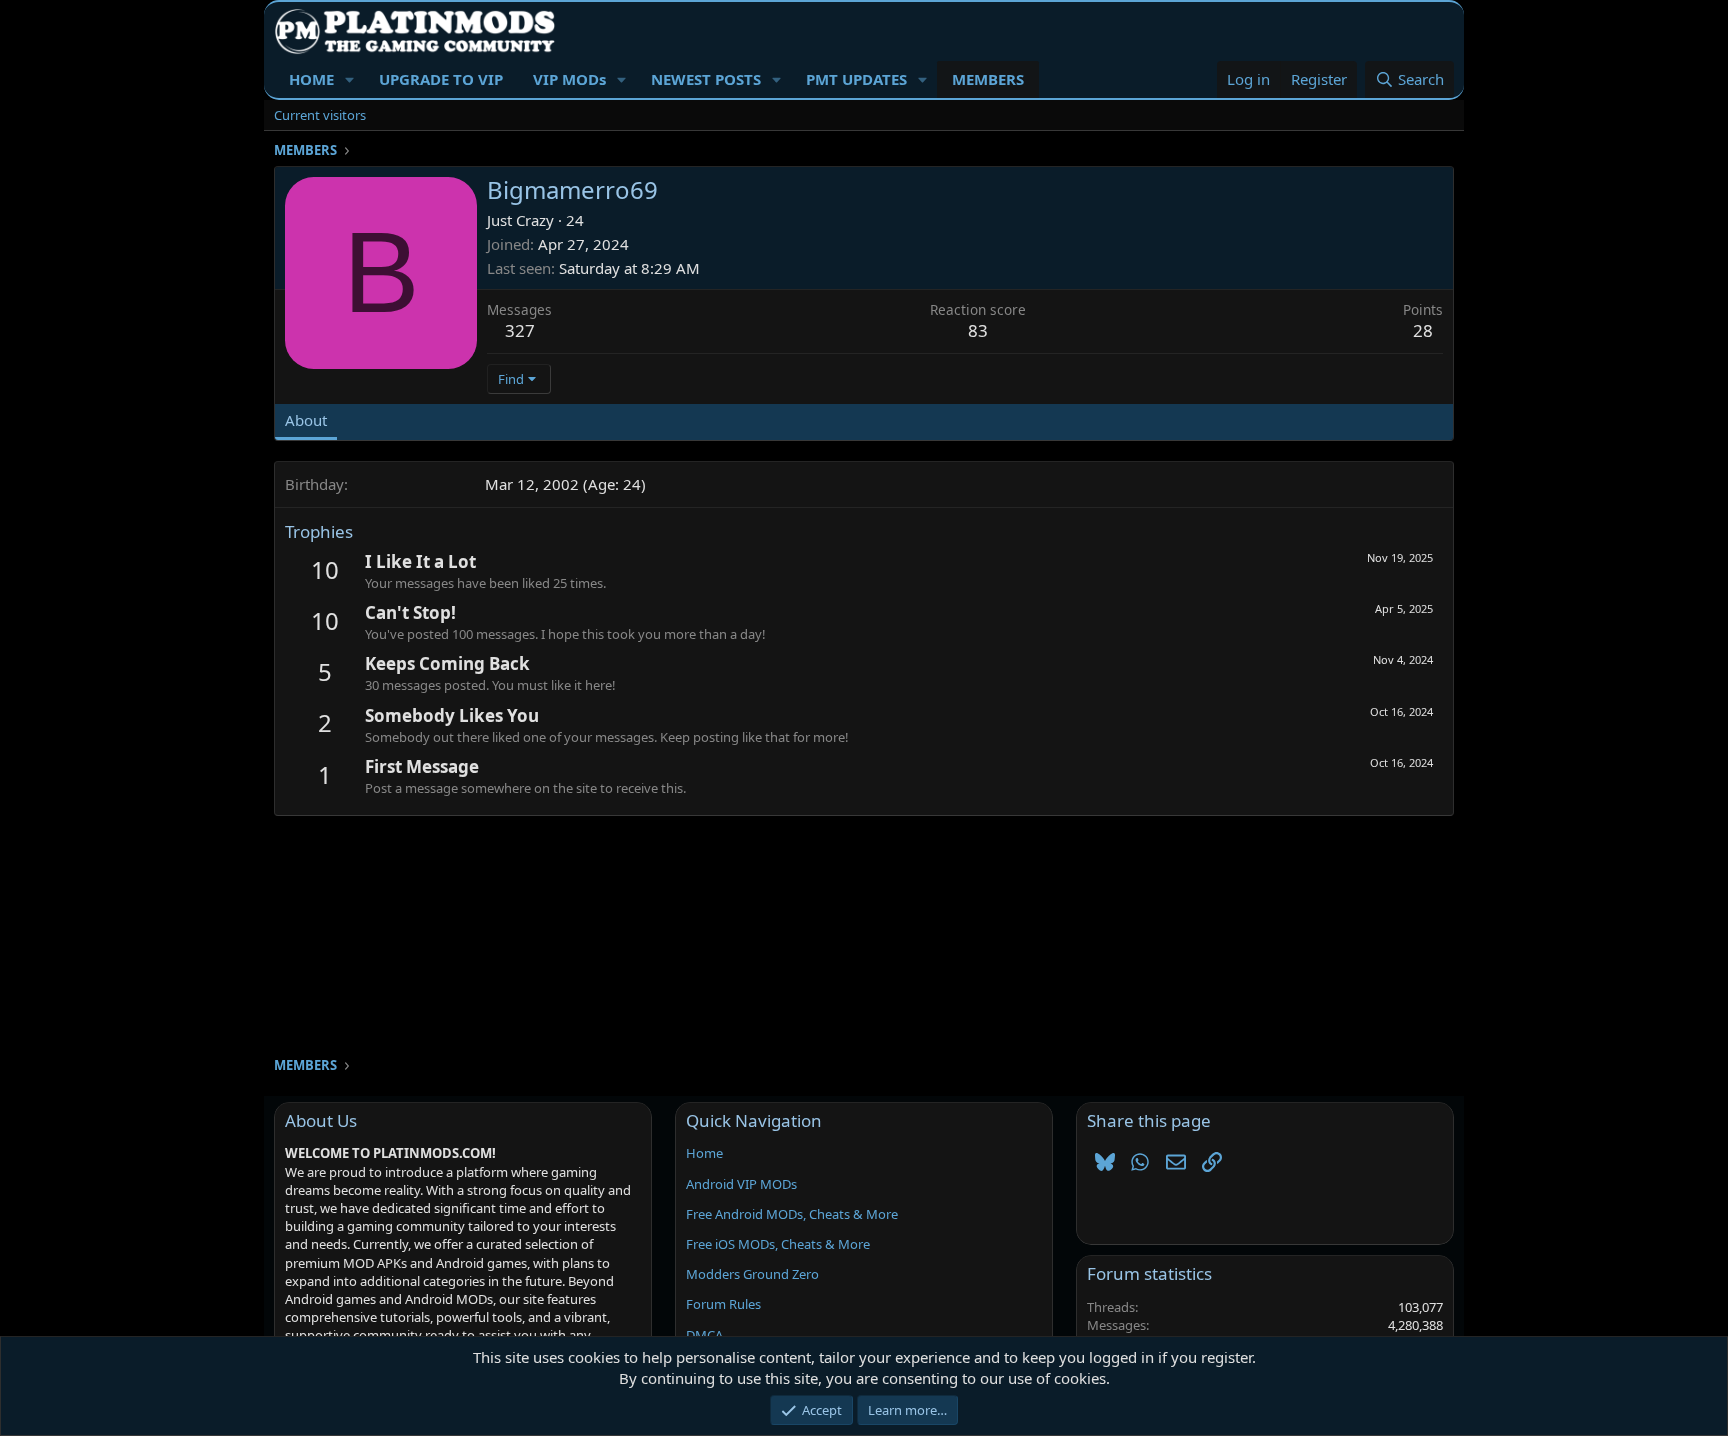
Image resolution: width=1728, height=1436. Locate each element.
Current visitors (320, 115)
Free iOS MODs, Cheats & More (778, 1244)
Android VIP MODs (741, 1184)
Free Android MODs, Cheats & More (792, 1214)
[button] (350, 79)
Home (704, 1153)
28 (1423, 330)
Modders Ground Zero (752, 1274)
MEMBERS (988, 79)
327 (520, 330)
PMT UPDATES (856, 79)
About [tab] (306, 420)
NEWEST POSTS (706, 79)
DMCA (704, 1335)
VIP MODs (569, 79)
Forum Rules (723, 1304)
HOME (311, 79)
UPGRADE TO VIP (441, 79)
